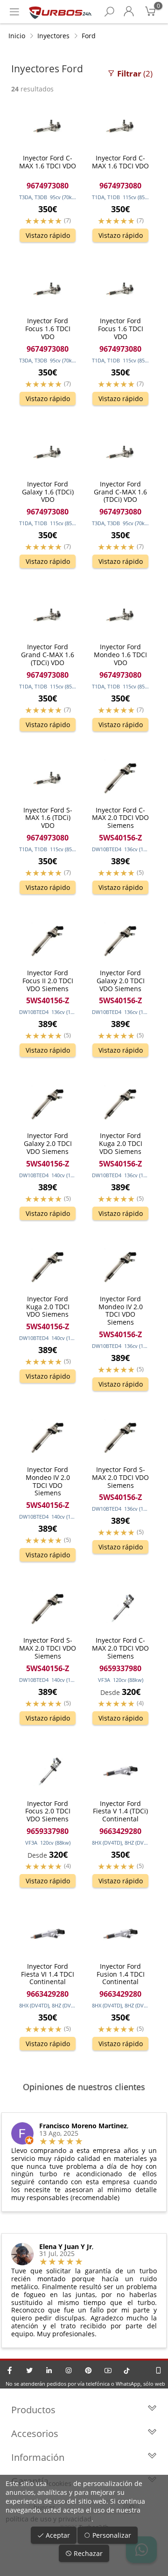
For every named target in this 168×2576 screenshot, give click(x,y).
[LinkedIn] (49, 2370)
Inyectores (53, 36)
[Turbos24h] (60, 12)
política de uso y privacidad (49, 2519)
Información (38, 2457)
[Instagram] (69, 2370)
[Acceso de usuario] (129, 12)
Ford (89, 36)
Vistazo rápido (48, 235)
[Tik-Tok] (127, 2370)
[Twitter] (29, 2370)
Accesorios (35, 2434)
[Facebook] (10, 2370)
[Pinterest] (88, 2370)
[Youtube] (108, 2370)
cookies (60, 2483)
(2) (135, 73)
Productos (33, 2410)
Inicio (17, 36)
